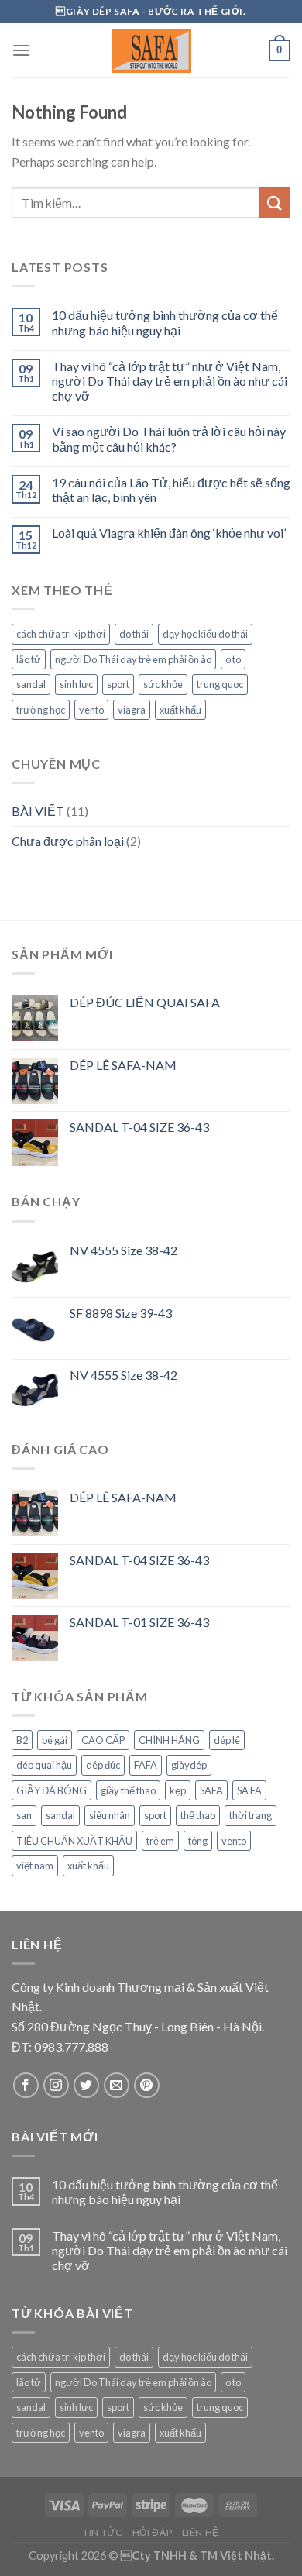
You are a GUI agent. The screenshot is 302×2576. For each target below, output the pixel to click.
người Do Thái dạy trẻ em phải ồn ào (133, 659)
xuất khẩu (180, 710)
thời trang (251, 1815)
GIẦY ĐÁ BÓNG (51, 1790)
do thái (134, 634)
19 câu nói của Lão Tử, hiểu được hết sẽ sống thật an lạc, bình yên (171, 490)
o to (233, 659)
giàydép (189, 1765)
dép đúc (103, 1765)
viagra (132, 710)
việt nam (35, 1866)
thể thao (198, 1815)
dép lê (227, 1740)
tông (198, 1841)
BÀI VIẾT (38, 811)
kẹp (178, 1790)
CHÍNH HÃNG (169, 1740)
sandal (31, 684)
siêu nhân (110, 1815)
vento (91, 710)
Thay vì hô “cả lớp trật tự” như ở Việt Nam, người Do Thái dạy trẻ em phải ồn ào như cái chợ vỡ (170, 381)
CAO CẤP (103, 1740)
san (24, 1815)
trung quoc (220, 684)
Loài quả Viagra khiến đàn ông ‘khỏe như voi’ (169, 533)
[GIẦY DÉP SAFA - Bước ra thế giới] (151, 51)
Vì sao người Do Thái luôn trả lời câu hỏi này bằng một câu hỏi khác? (169, 439)
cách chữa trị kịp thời (61, 634)
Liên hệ (201, 2532)
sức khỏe (163, 684)
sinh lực (76, 684)
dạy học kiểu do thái (205, 634)
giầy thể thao (128, 1790)
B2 (22, 1740)
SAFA (211, 1790)
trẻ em (160, 1841)
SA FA (249, 1790)
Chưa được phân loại (68, 841)
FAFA (146, 1765)
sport (118, 684)
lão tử (29, 659)
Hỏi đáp (152, 2532)
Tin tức (103, 2532)
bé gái (55, 1740)
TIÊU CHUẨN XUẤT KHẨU (74, 1841)
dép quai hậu (44, 1765)
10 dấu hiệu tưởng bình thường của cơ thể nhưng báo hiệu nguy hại (165, 322)
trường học (41, 710)
